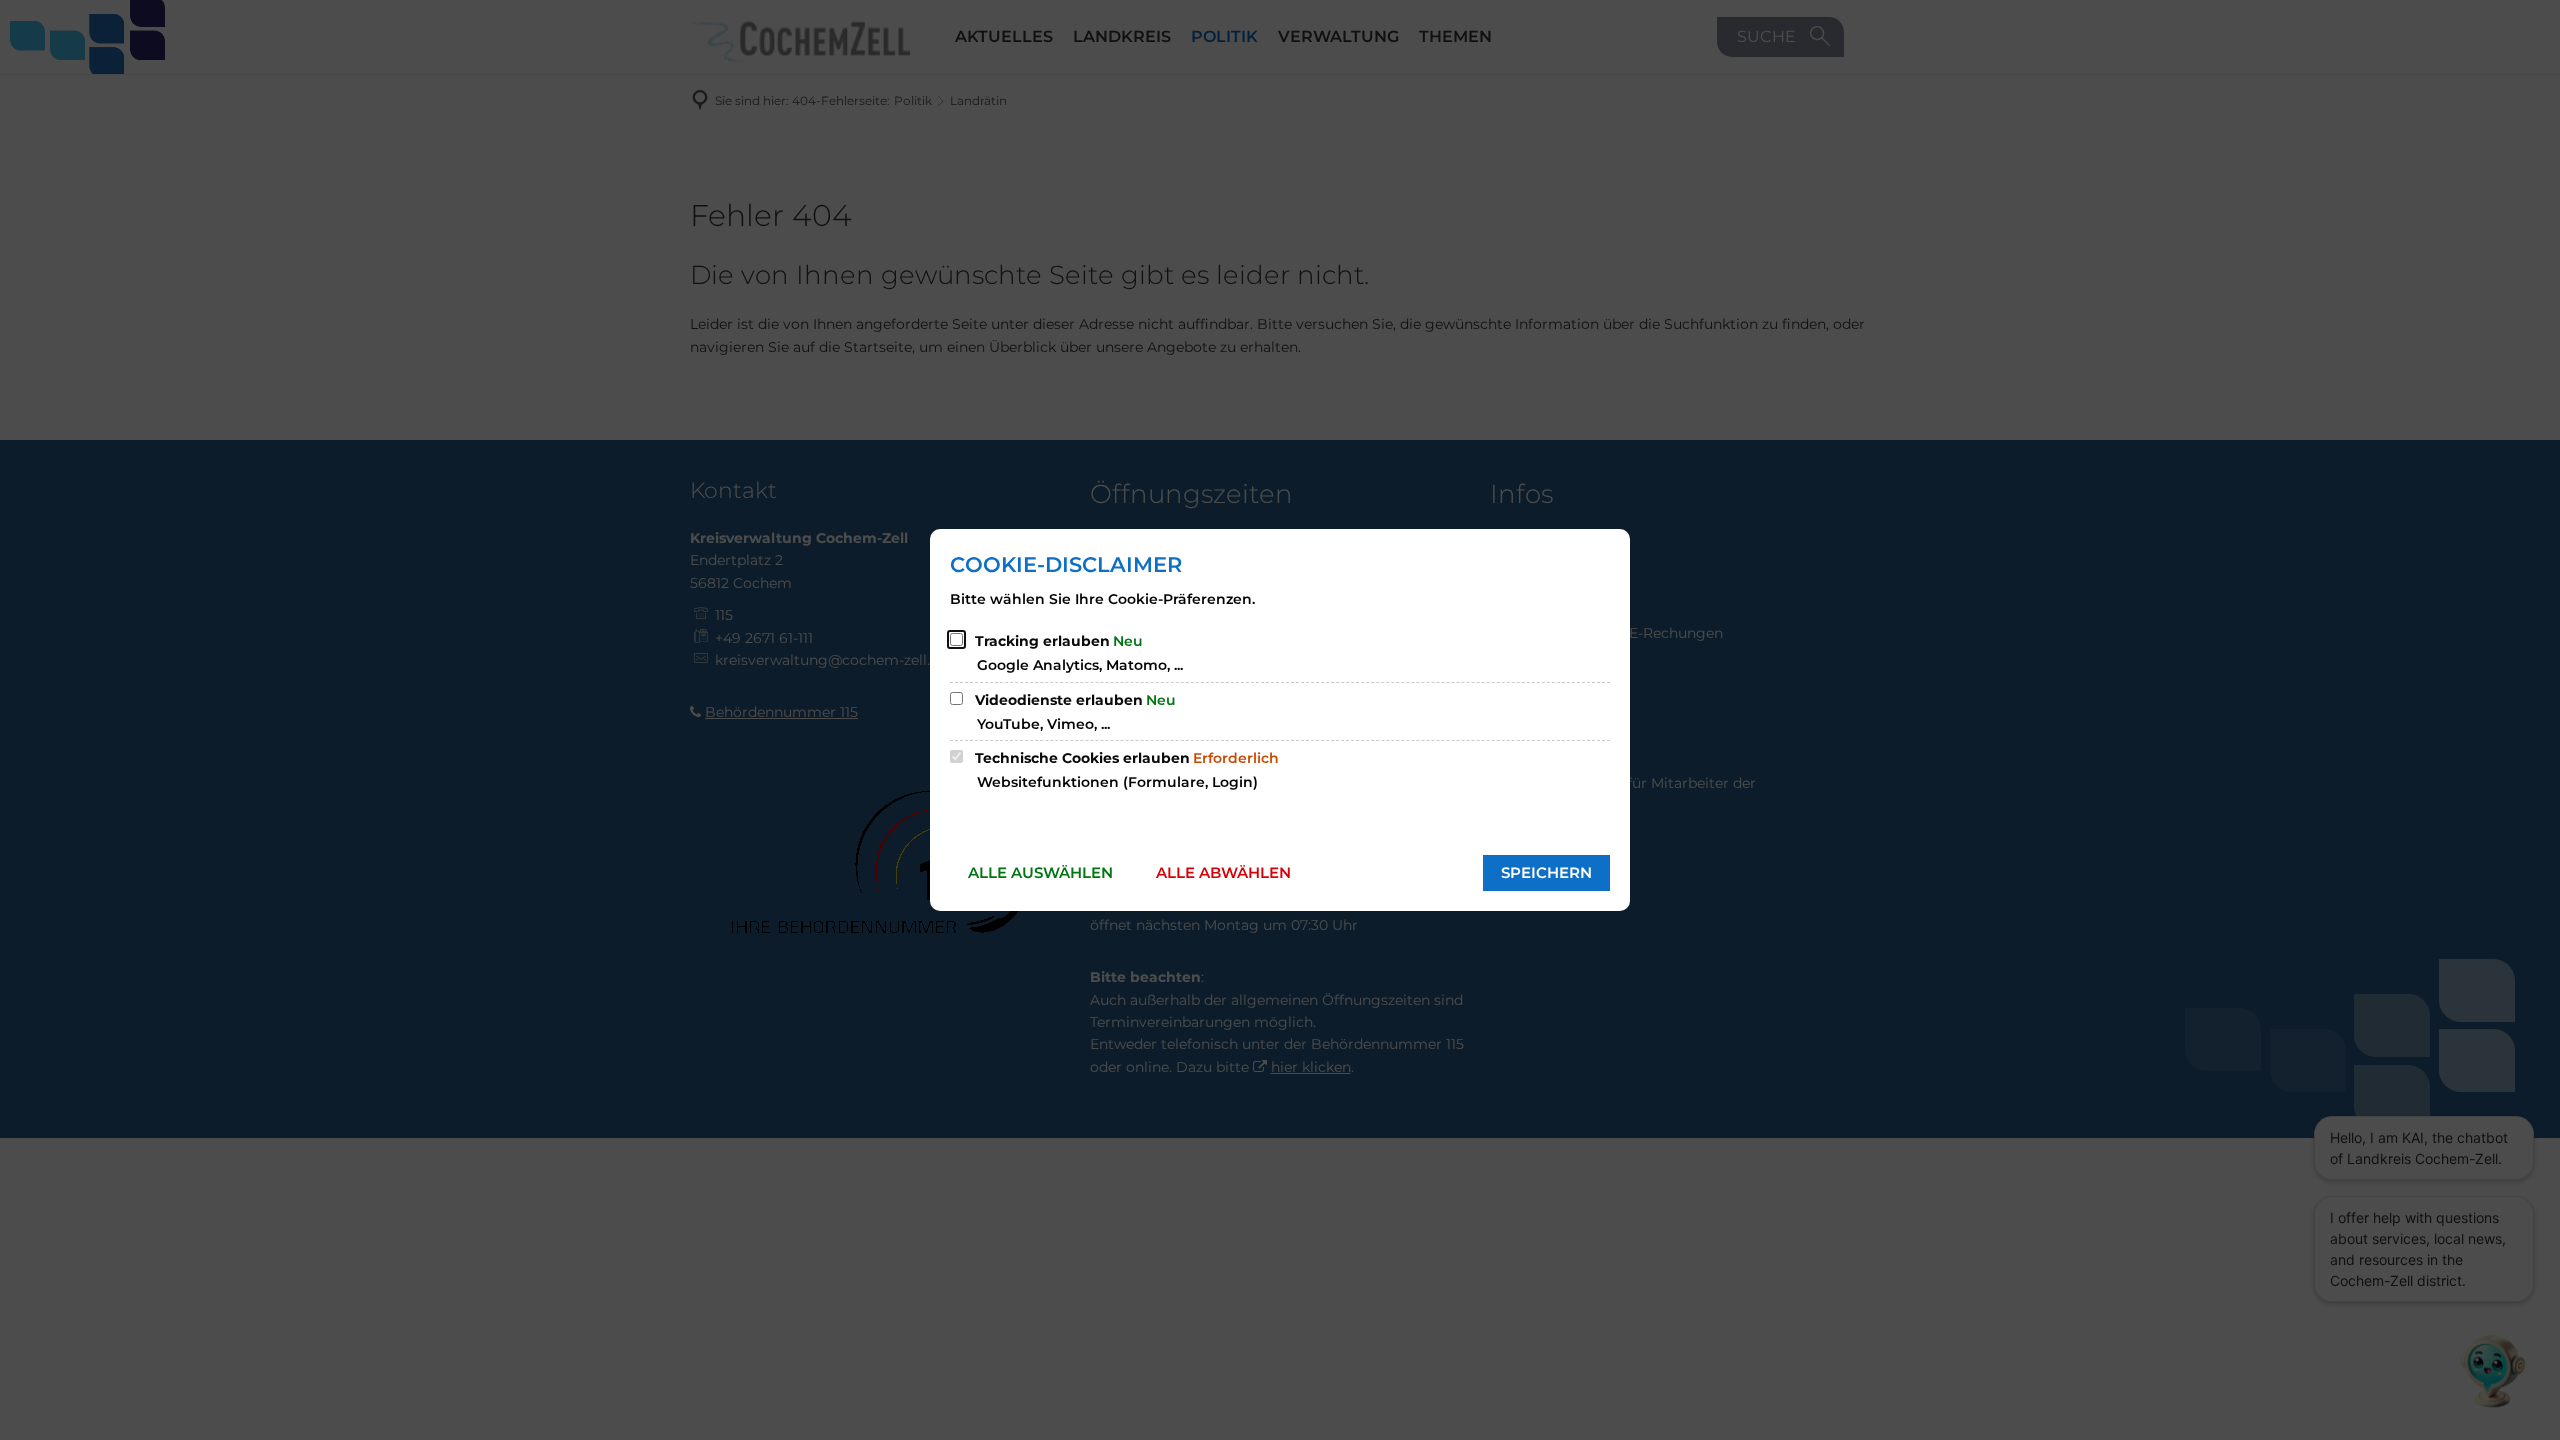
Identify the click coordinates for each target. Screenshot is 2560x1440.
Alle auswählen (1040, 872)
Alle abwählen (1223, 872)
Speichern (1546, 872)
